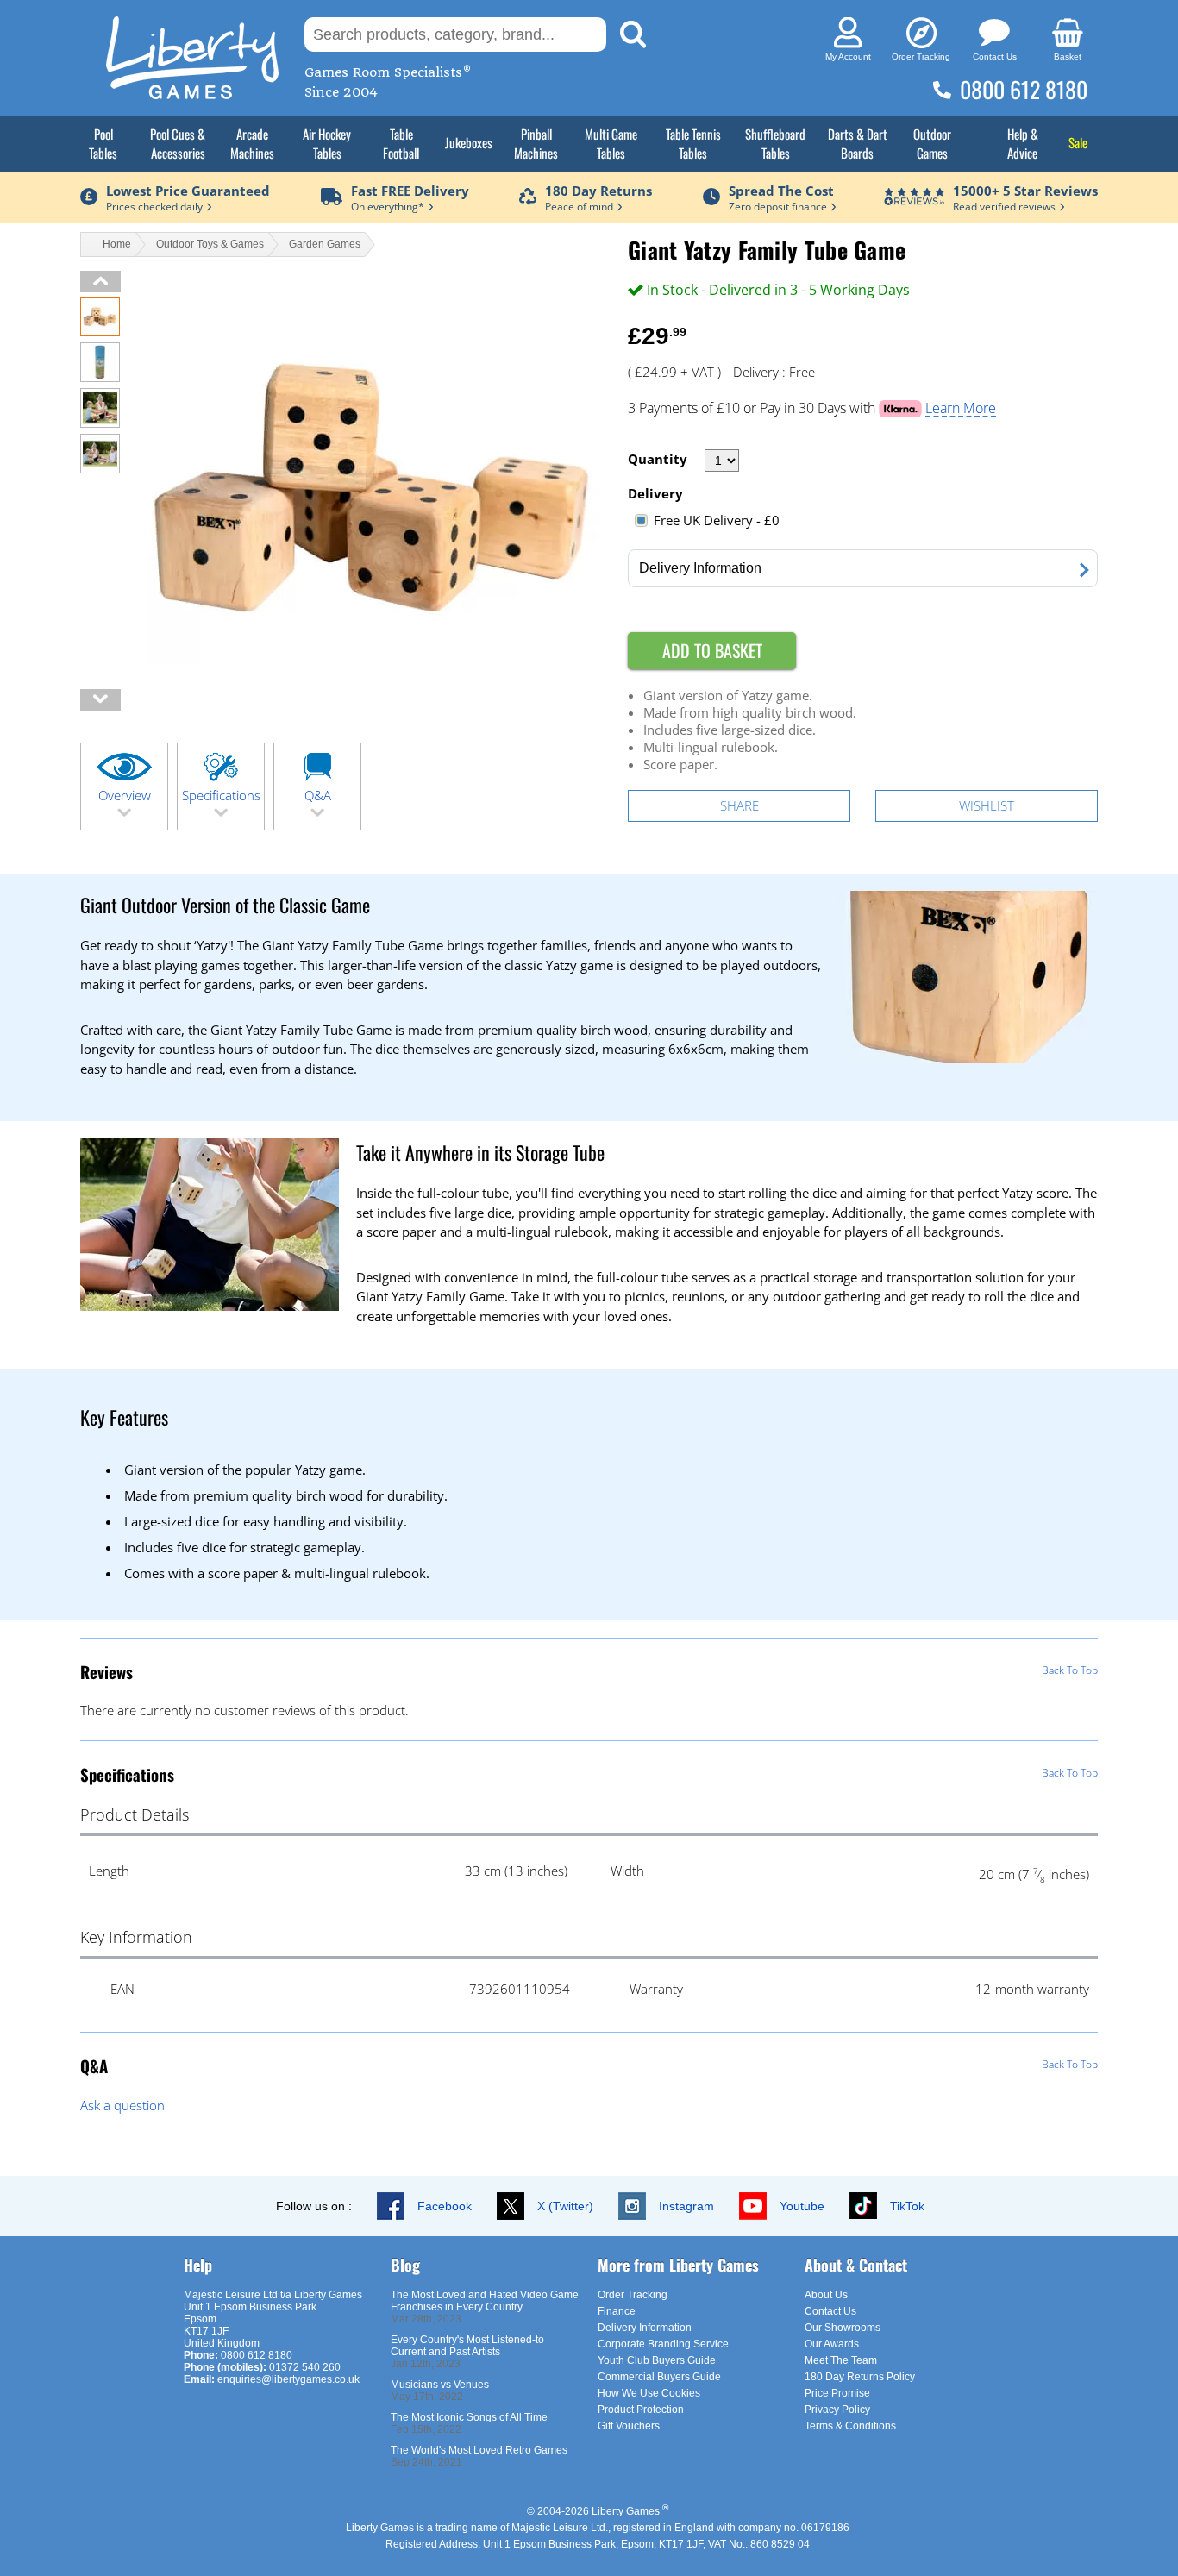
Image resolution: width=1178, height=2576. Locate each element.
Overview (125, 795)
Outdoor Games (932, 143)
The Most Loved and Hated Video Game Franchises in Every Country (485, 2301)
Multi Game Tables (611, 143)
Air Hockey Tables (327, 143)
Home (117, 244)
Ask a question (122, 2105)
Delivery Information (645, 2328)
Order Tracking (633, 2295)
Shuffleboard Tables (775, 143)
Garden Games (325, 244)
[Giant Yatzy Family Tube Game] (100, 331)
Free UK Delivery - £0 (717, 520)
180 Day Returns (598, 191)
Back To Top (1070, 1670)
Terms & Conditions (850, 2426)
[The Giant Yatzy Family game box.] (100, 377)
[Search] (633, 34)
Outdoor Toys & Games (210, 244)
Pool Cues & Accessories (178, 143)
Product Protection (641, 2410)
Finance (617, 2311)
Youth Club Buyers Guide (657, 2360)
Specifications (221, 795)
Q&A (318, 795)
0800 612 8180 (1024, 89)
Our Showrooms (843, 2328)
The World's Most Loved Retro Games (479, 2450)
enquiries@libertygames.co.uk (288, 2379)
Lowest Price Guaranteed (188, 191)
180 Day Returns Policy (860, 2377)
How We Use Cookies (649, 2393)
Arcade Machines (252, 143)
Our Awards (832, 2344)
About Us (826, 2295)
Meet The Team (841, 2360)
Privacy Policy (837, 2410)
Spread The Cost (781, 191)
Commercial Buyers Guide (659, 2377)
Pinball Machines (536, 143)
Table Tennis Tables (693, 143)
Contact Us (830, 2311)
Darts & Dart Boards (858, 143)
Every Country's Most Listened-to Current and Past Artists (467, 2346)
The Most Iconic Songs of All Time (469, 2417)
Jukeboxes (469, 142)
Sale (1078, 142)
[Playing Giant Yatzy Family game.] (100, 423)
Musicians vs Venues (440, 2385)
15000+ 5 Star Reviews (1025, 191)
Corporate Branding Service (663, 2344)
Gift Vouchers (629, 2426)
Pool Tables (103, 143)
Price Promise (837, 2393)
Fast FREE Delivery (410, 191)
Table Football (401, 143)
